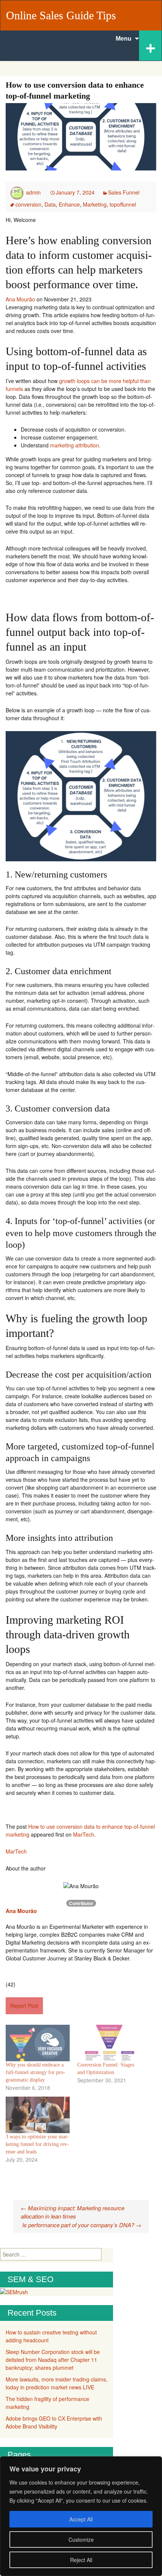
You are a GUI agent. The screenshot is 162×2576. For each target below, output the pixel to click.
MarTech (84, 1834)
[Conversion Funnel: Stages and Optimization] (109, 2043)
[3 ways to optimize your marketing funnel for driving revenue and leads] (38, 2115)
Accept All (81, 2519)
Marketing (95, 204)
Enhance (69, 204)
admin (33, 192)
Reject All (81, 2560)
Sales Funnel (124, 192)
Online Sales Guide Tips (61, 15)
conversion (28, 204)
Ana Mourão (20, 299)
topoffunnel (123, 204)
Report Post (24, 2006)
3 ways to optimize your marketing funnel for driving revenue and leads (37, 2144)
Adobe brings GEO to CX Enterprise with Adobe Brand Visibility (54, 2422)
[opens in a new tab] (1, 1919)
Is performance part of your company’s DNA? (82, 2225)
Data (50, 204)
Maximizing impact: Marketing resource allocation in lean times (73, 2212)
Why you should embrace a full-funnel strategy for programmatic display (35, 2072)
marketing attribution (75, 445)
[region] (81, 2516)
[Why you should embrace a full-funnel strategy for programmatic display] (38, 2043)
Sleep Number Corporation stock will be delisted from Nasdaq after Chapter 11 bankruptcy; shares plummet (53, 2360)
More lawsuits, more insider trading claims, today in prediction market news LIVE (57, 2383)
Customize (81, 2540)
